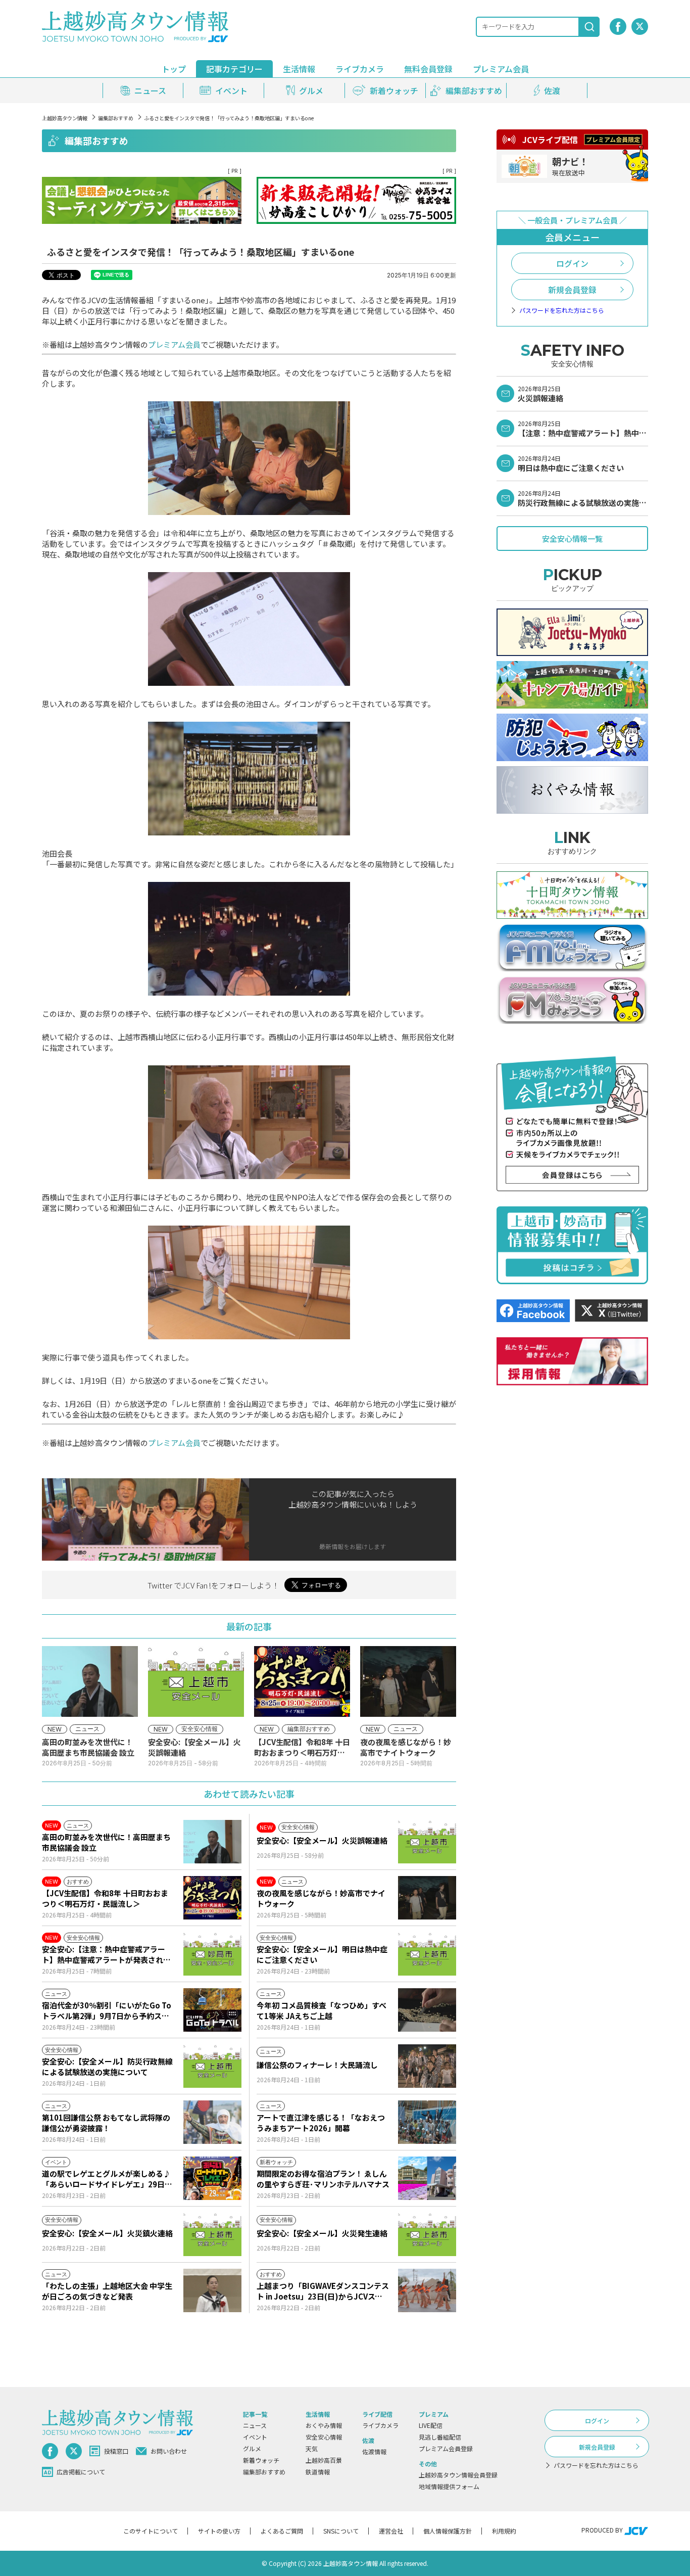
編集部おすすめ (116, 118)
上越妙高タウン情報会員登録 (458, 2475)
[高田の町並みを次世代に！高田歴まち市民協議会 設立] (212, 1842)
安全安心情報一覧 (572, 538)
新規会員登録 (572, 290)
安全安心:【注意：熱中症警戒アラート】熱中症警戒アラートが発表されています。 (106, 1954)
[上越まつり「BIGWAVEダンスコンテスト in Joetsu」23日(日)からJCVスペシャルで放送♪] (427, 2290)
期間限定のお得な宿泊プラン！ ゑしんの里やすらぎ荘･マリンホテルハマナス (323, 2179)
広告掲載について (81, 2472)
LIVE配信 (431, 2425)
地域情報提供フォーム (449, 2486)
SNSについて (341, 2531)
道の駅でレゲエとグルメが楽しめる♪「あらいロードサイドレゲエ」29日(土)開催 (106, 2179)
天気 (312, 2448)
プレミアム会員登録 (446, 2448)
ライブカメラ (360, 69)
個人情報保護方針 (448, 2531)
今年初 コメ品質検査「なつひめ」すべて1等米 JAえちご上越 (322, 2010)
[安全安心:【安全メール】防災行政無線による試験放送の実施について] (212, 2066)
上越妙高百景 (324, 2460)
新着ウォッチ (261, 2460)
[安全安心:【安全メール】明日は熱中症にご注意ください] (427, 1954)
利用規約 (504, 2531)
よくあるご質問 (282, 2531)
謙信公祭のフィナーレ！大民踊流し (317, 2065)
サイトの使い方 (219, 2531)
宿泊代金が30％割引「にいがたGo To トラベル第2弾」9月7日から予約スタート (107, 2010)
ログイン (572, 263)
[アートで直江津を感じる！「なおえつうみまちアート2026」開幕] (427, 2122)
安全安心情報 (324, 2437)
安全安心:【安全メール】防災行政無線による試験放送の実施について (107, 2067)
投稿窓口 (116, 2451)
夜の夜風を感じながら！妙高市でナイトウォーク (321, 1898)
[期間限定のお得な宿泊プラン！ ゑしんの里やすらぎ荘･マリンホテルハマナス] (427, 2178)
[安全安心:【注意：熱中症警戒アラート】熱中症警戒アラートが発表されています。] (212, 1954)
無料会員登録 (428, 69)
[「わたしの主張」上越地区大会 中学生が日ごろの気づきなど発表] (212, 2290)
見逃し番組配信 (440, 2437)
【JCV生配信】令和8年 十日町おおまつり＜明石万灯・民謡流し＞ (105, 1898)
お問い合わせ (169, 2451)
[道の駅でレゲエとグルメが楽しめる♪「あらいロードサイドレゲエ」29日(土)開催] (212, 2178)
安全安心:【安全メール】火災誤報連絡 (322, 1840)
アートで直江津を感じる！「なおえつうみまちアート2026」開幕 (321, 2123)
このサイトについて (151, 2531)
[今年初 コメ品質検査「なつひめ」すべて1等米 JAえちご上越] (427, 2010)
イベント (255, 2437)
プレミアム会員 (174, 344)
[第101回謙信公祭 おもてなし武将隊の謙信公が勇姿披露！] (212, 2122)
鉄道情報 (318, 2472)
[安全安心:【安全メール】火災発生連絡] (427, 2234)
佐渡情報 (374, 2451)
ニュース (255, 2425)
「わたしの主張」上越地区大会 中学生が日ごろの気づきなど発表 (107, 2291)
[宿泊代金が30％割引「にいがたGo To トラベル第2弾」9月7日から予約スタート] (212, 2010)
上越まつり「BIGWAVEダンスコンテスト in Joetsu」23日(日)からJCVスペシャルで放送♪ (323, 2291)
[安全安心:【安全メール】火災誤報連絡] (427, 1842)
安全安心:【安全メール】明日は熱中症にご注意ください (322, 1954)
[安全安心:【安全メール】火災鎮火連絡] (212, 2234)
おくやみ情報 (324, 2425)
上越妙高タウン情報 (65, 118)
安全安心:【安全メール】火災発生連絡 (322, 2233)
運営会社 (391, 2531)
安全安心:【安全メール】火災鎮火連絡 (107, 2233)
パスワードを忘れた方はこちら (562, 310)
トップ (174, 69)
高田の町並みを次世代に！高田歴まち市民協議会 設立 (106, 1842)
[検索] (589, 27)
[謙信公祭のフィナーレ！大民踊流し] (427, 2066)
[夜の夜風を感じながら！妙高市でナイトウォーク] (427, 1898)
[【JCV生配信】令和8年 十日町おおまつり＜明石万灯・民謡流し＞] (212, 1898)
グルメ (252, 2448)
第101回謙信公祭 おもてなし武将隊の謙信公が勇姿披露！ (106, 2123)
